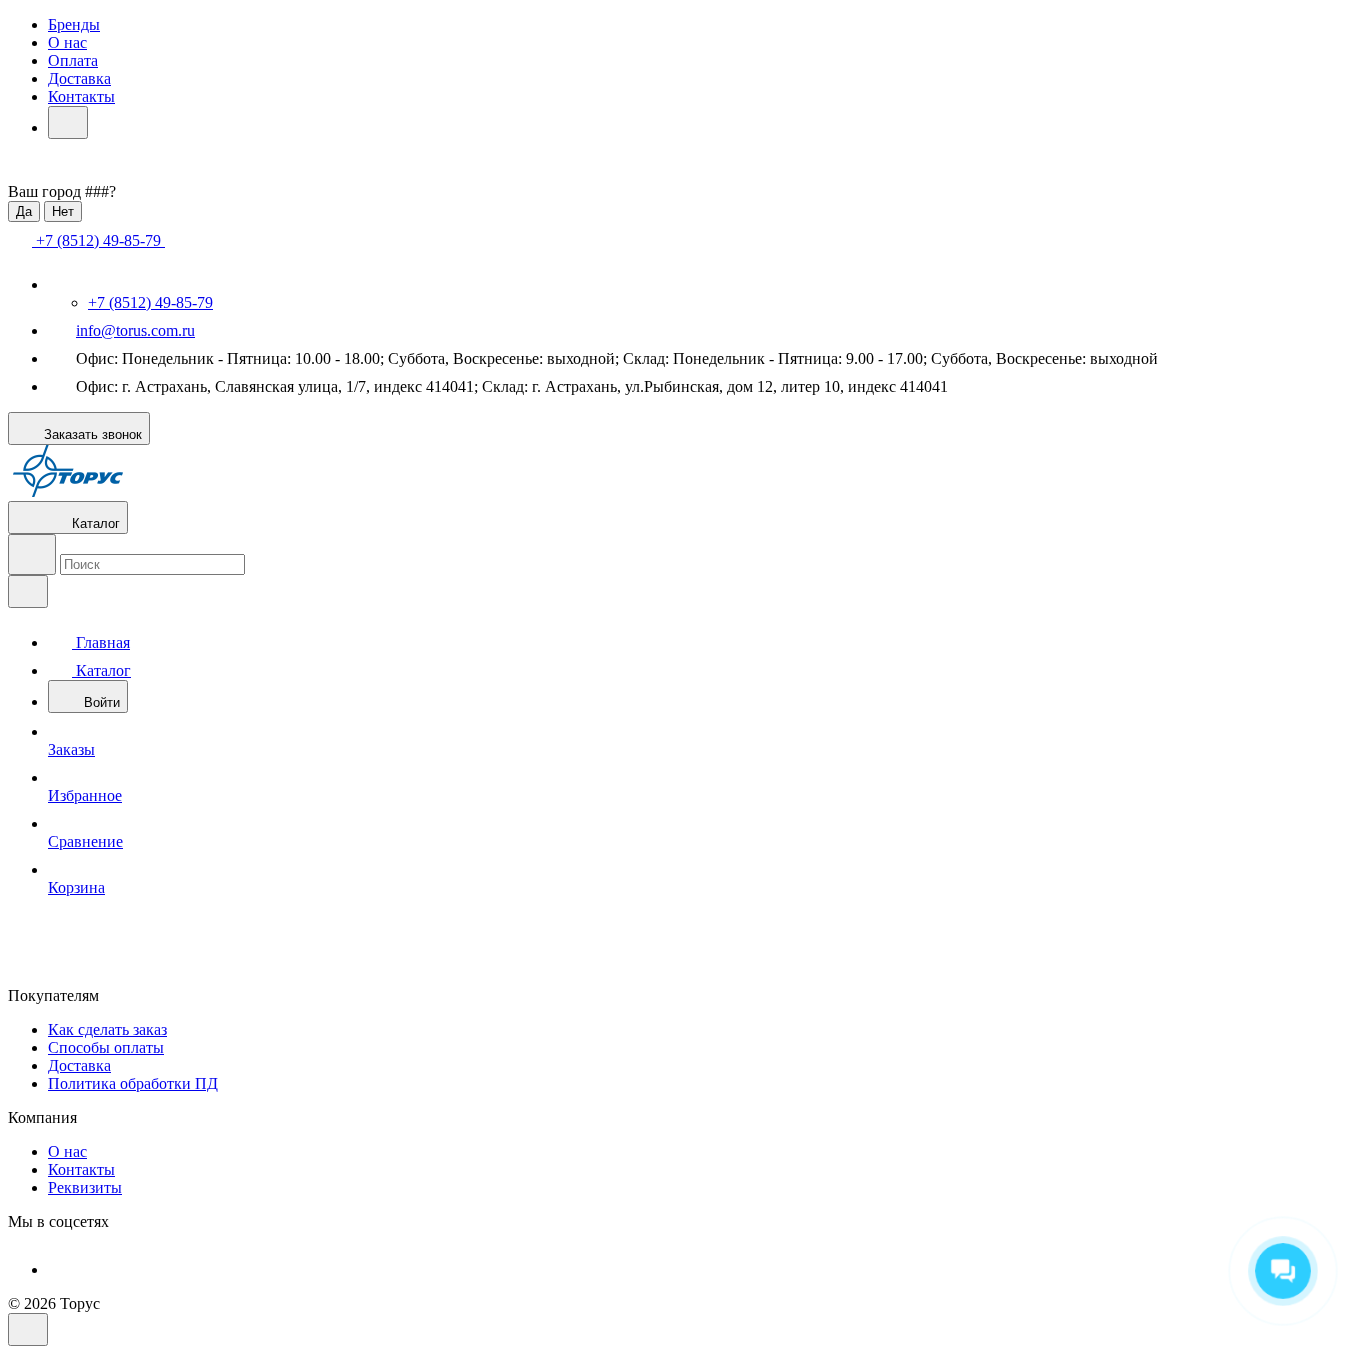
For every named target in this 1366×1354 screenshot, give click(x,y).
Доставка (79, 78)
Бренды (74, 24)
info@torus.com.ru (135, 330)
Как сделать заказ (107, 1029)
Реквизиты (85, 1187)
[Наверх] (28, 1329)
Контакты (81, 96)
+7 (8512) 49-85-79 (150, 302)
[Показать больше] (68, 122)
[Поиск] (32, 554)
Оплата (73, 60)
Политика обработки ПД (133, 1083)
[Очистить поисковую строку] (28, 591)
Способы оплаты (106, 1047)
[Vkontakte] (62, 1269)
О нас (67, 42)
